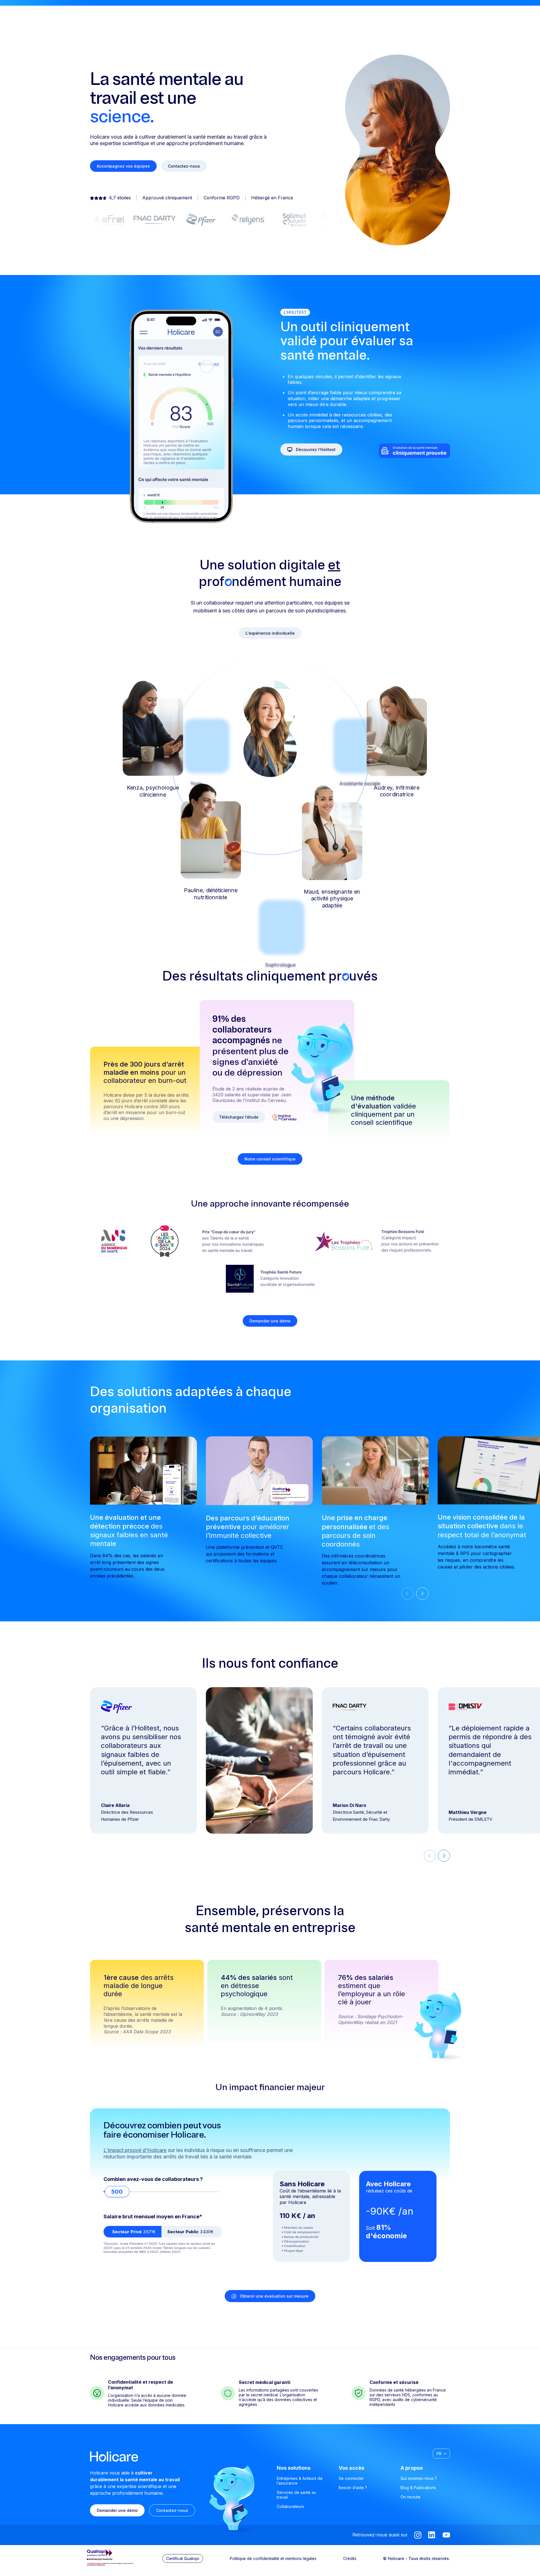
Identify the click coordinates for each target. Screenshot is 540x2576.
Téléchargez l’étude (239, 1117)
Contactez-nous (184, 166)
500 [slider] (117, 2192)
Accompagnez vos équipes (123, 166)
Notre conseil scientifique (270, 1159)
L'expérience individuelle (270, 633)
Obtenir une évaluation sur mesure (274, 2296)
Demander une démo (270, 1321)
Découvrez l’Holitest (316, 449)
